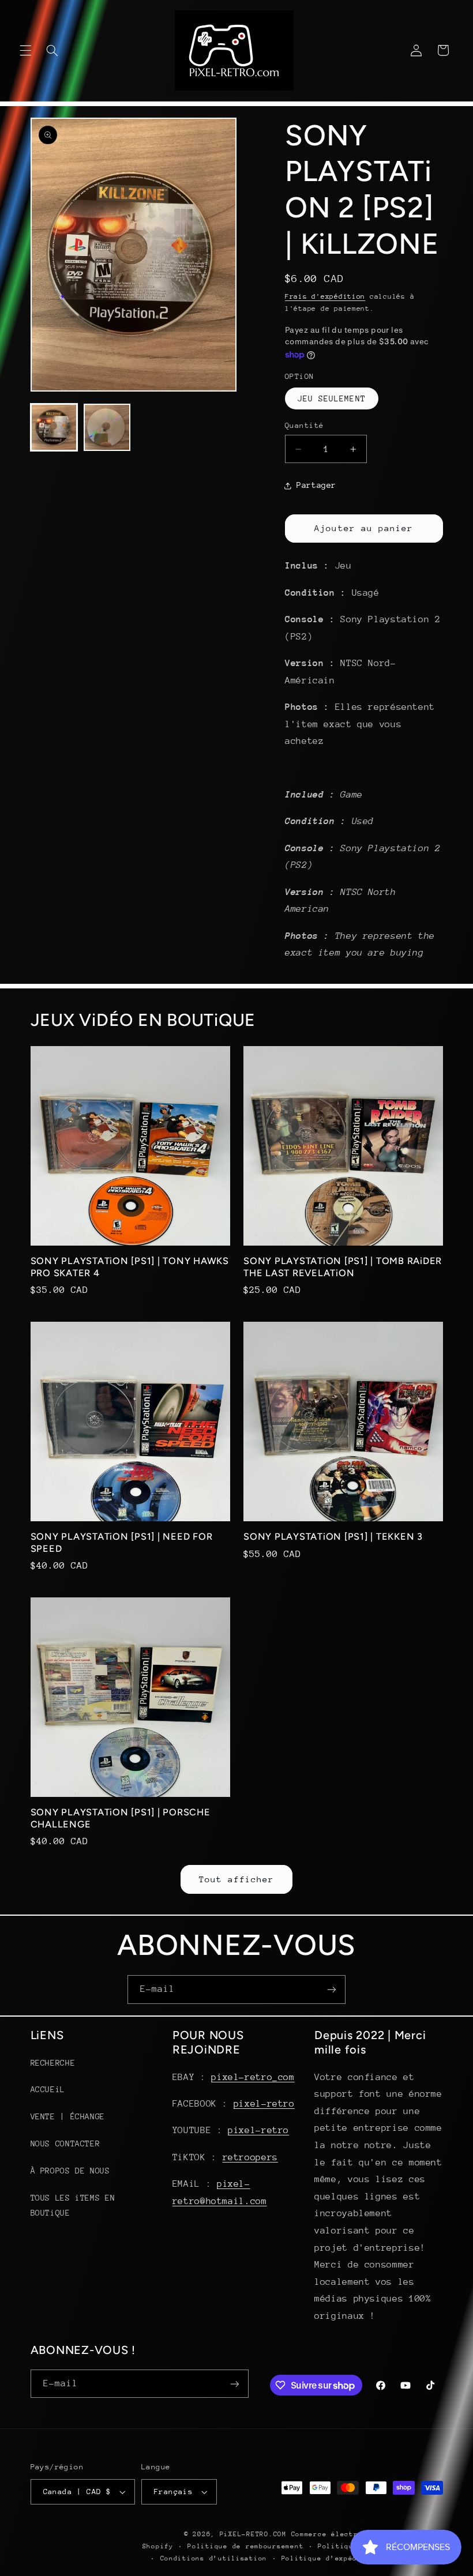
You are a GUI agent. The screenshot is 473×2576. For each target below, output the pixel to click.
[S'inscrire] (332, 1989)
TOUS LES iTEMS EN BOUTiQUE (73, 2205)
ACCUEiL (48, 2089)
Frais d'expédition (325, 296)
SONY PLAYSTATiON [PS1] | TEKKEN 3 (333, 1537)
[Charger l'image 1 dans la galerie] (54, 427)
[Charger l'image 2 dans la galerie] (107, 427)
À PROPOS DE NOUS (70, 2171)
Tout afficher (237, 1879)
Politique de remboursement (245, 2546)
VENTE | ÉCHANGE (68, 2116)
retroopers (250, 2157)
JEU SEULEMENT (332, 398)
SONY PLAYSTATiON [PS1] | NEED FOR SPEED (122, 1542)
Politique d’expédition (331, 2558)
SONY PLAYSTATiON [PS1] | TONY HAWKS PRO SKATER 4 (130, 1267)
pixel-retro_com (253, 2077)
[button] (25, 50)
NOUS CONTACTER (65, 2143)
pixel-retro (264, 2104)
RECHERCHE (53, 2063)
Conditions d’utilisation (214, 2558)
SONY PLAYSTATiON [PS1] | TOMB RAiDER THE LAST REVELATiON (343, 1267)
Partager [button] (316, 485)
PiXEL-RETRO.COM (253, 2534)
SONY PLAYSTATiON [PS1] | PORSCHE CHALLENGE (121, 1818)
